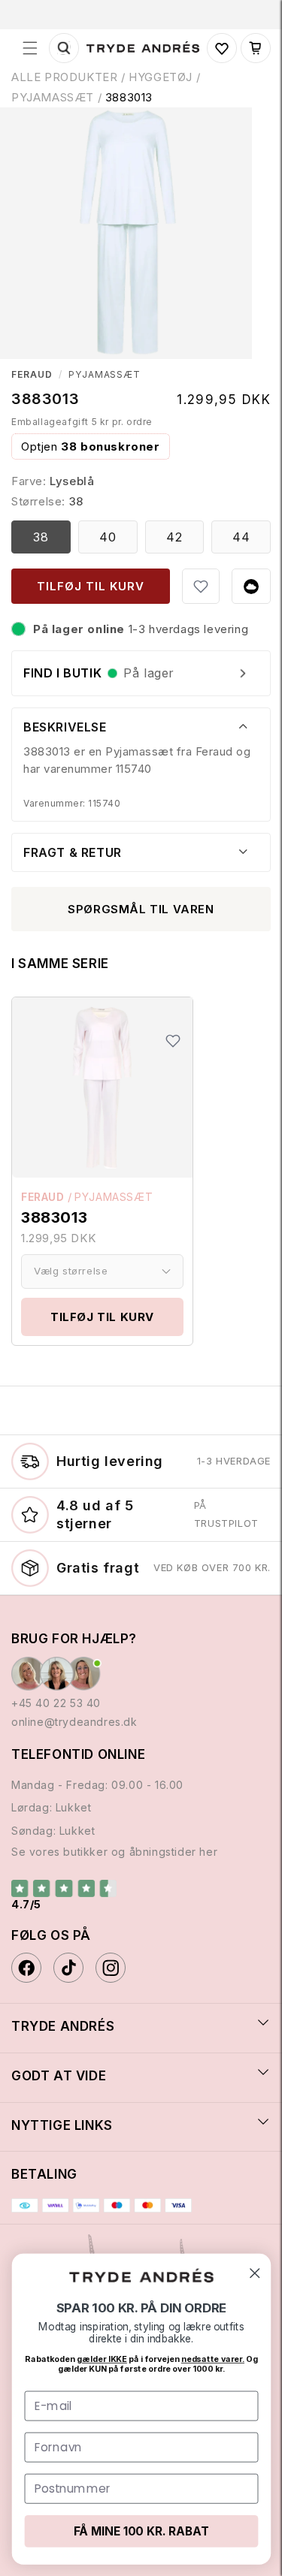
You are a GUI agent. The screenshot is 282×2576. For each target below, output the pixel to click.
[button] (30, 48)
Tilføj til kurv (102, 1317)
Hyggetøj (161, 77)
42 (174, 537)
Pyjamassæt (105, 375)
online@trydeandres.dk (74, 1722)
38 (41, 537)
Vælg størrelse (71, 1271)
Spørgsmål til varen (141, 909)
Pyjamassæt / (58, 97)
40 (108, 537)
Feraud (32, 375)
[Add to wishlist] (201, 587)
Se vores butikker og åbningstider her (114, 1852)
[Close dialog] (255, 2273)
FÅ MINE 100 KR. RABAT (141, 2531)
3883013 (129, 97)
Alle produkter (64, 77)
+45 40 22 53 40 (56, 1703)
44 (241, 537)
